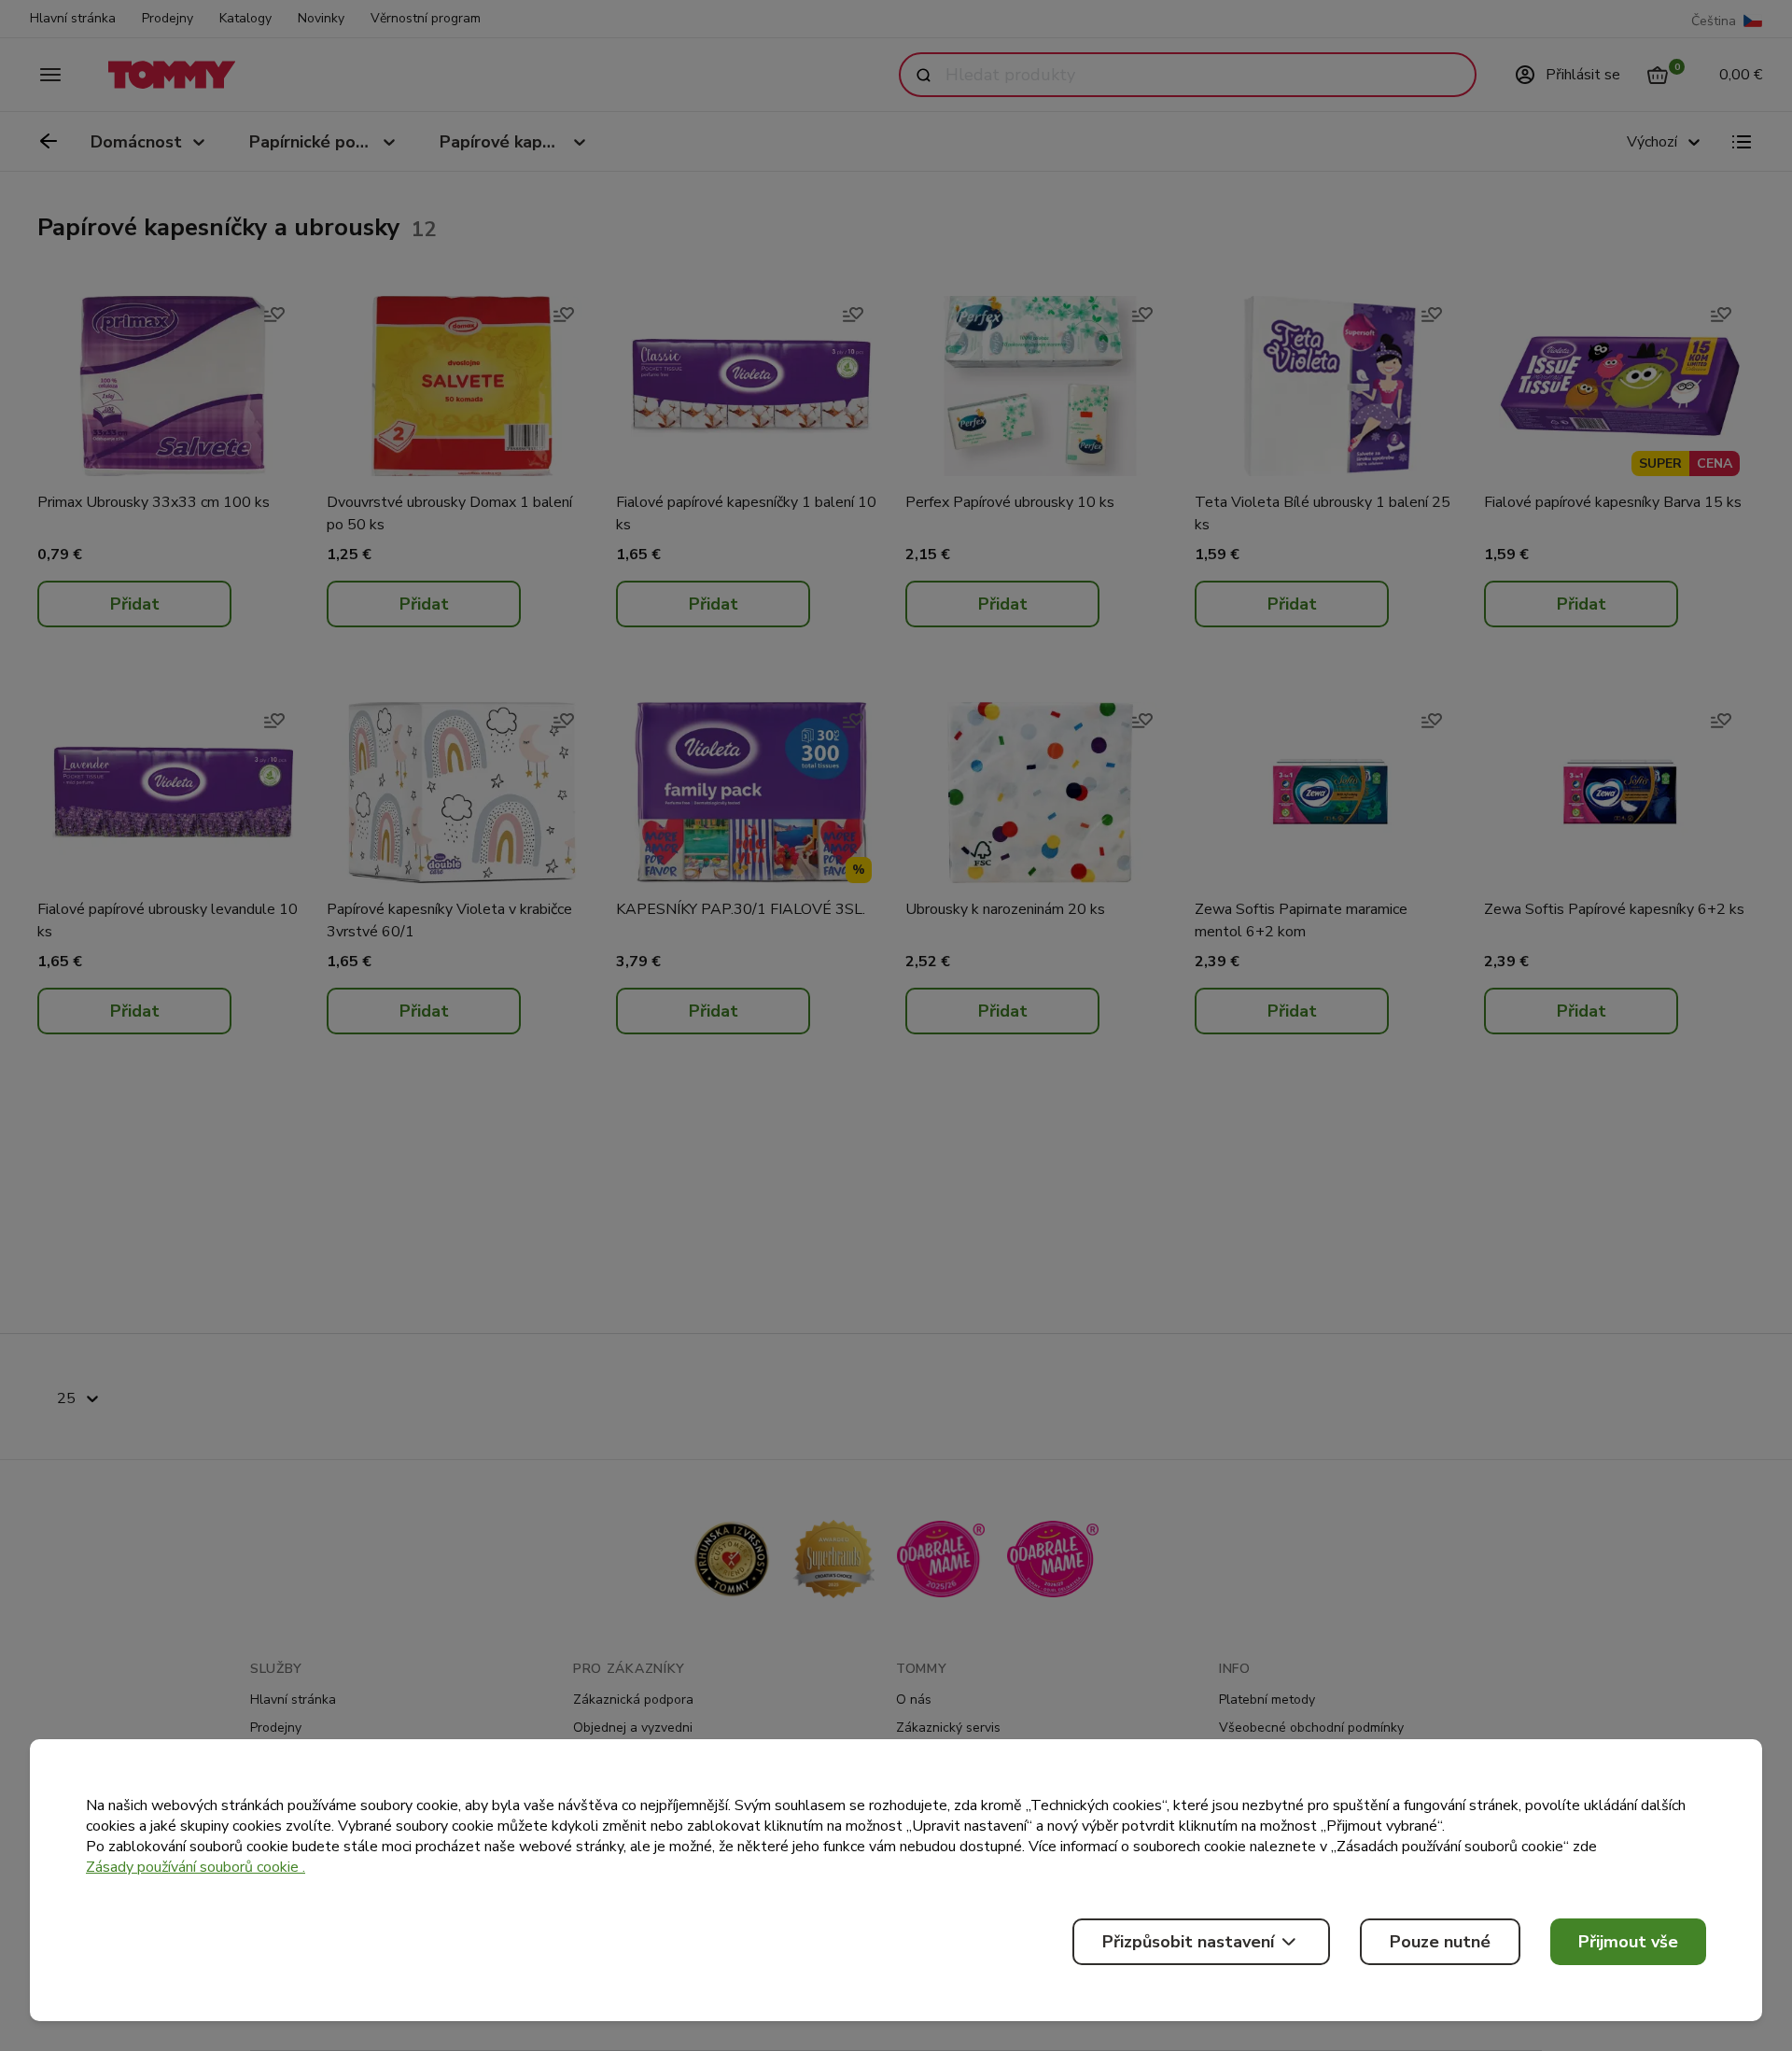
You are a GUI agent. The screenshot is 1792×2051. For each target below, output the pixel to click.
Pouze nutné (1440, 1942)
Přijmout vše (1628, 1942)
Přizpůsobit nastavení (1188, 1942)
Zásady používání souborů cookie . (196, 1867)
